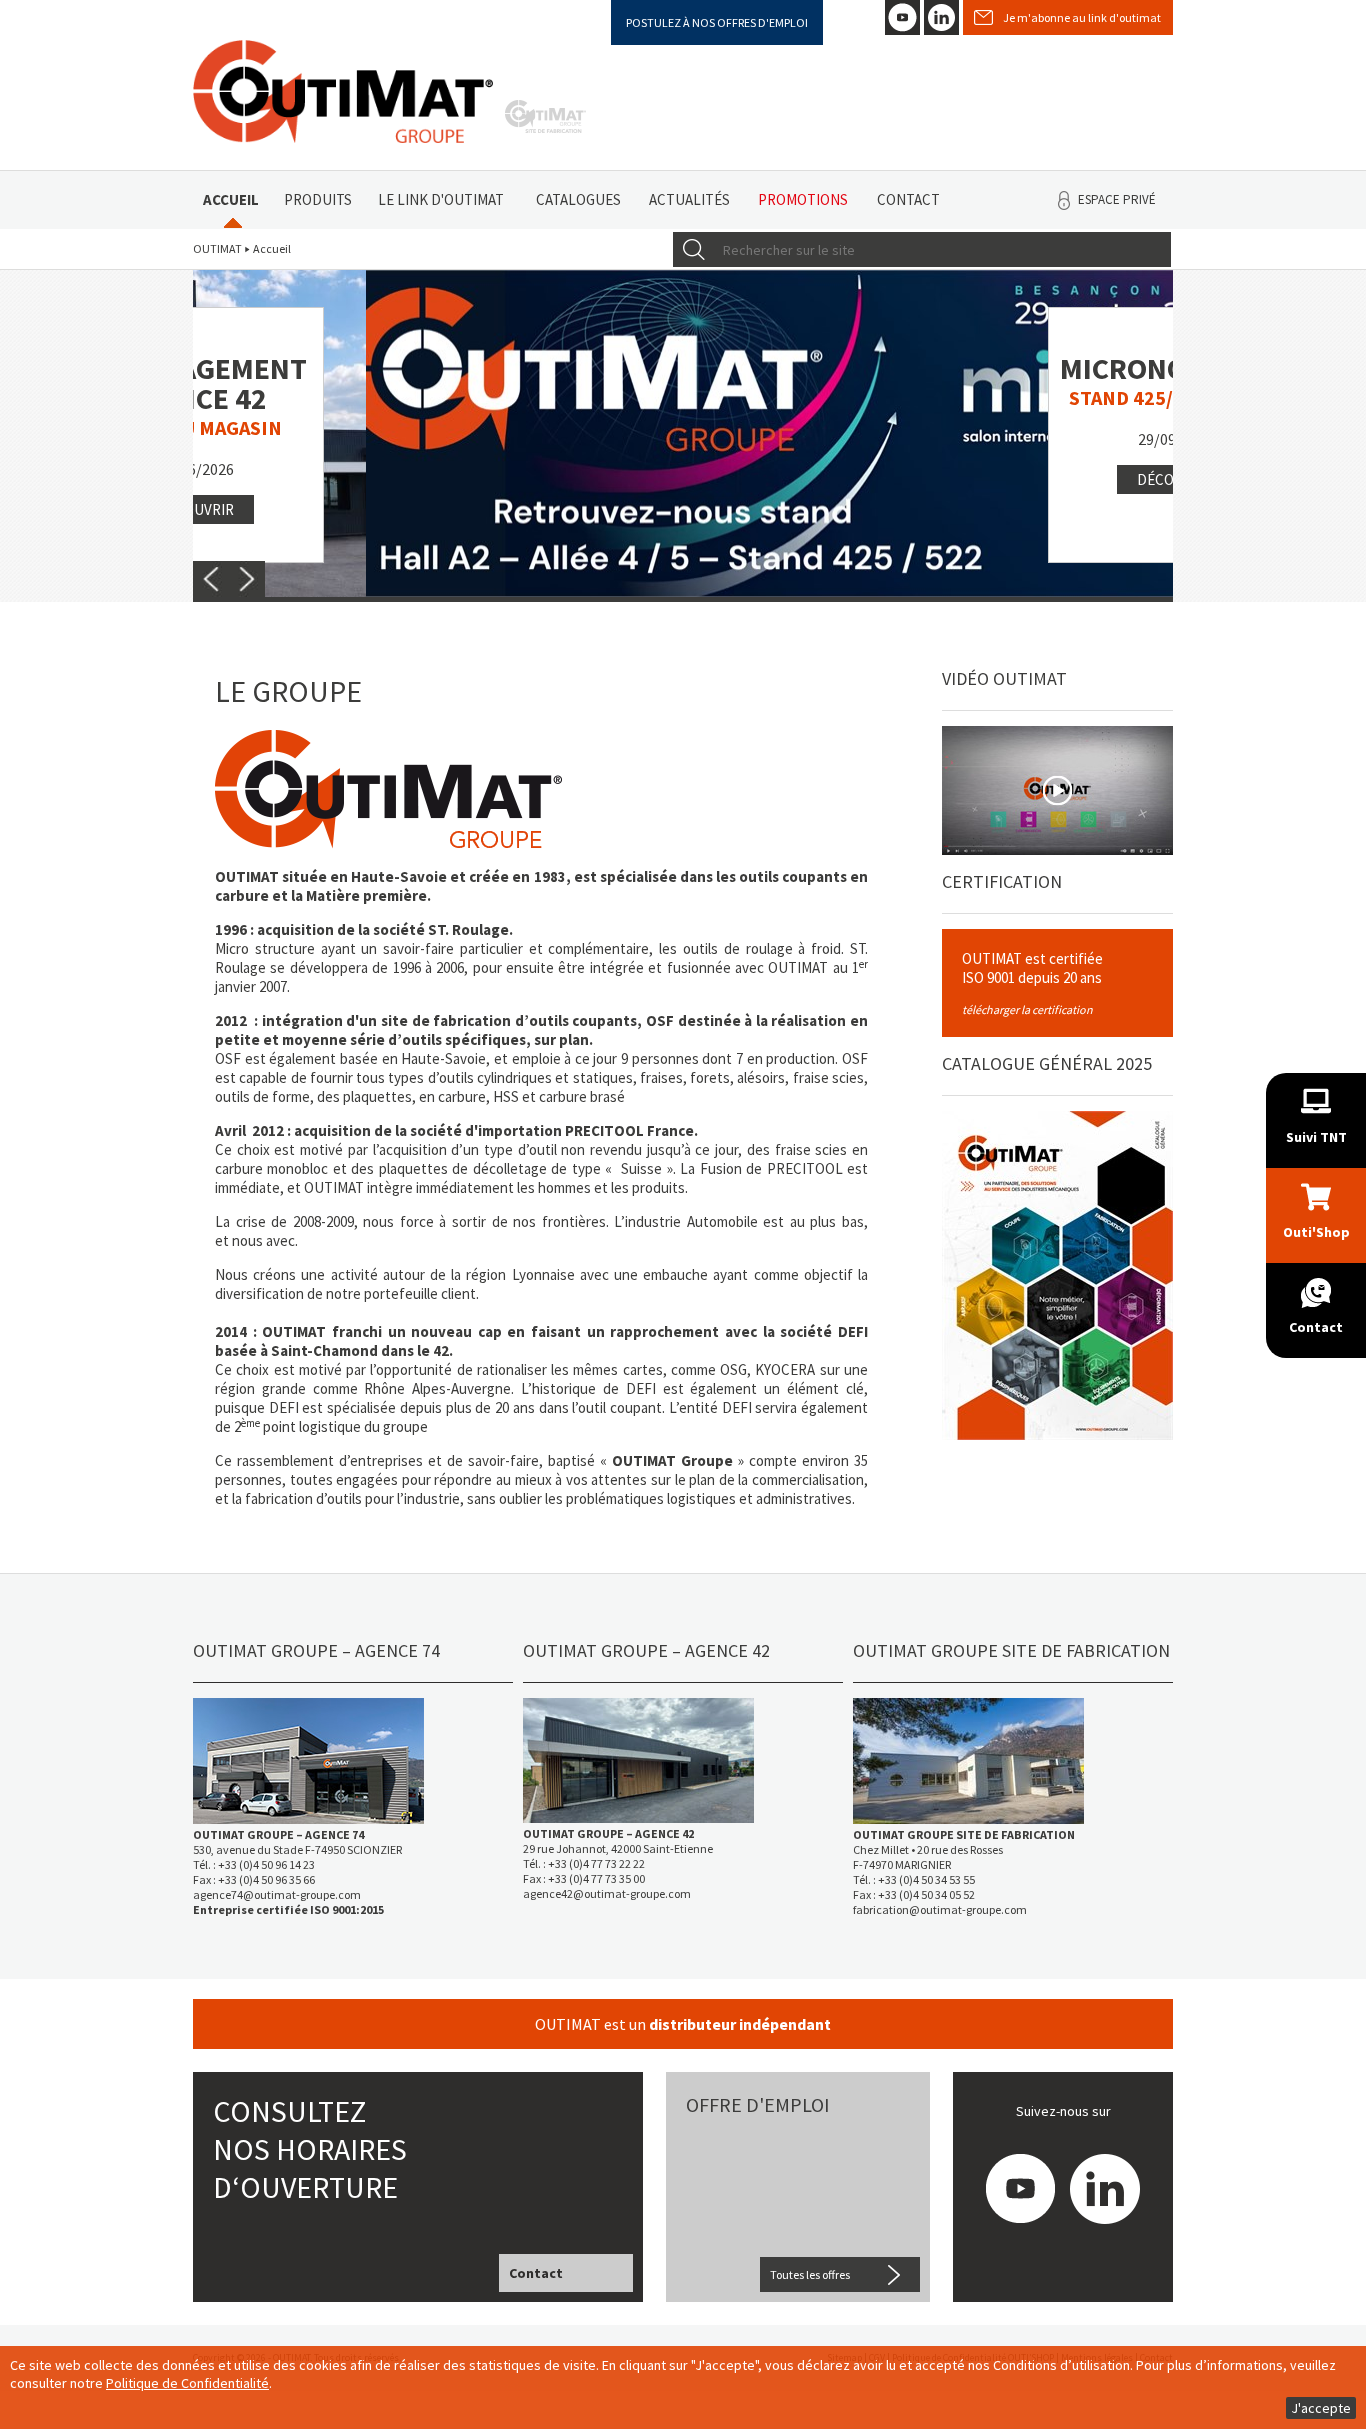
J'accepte (1321, 2408)
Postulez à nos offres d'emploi (717, 22)
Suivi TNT (1316, 1137)
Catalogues (578, 199)
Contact (908, 199)
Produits (318, 199)
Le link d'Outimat (441, 199)
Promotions (803, 199)
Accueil (231, 199)
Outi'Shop (1316, 1232)
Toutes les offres (810, 2274)
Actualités (689, 199)
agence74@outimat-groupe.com (277, 1894)
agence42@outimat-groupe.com (607, 1893)
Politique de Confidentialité (187, 2383)
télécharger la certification (1027, 1009)
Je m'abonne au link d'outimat (1082, 17)
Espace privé (1117, 199)
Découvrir (1003, 479)
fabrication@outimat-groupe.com (940, 1909)
